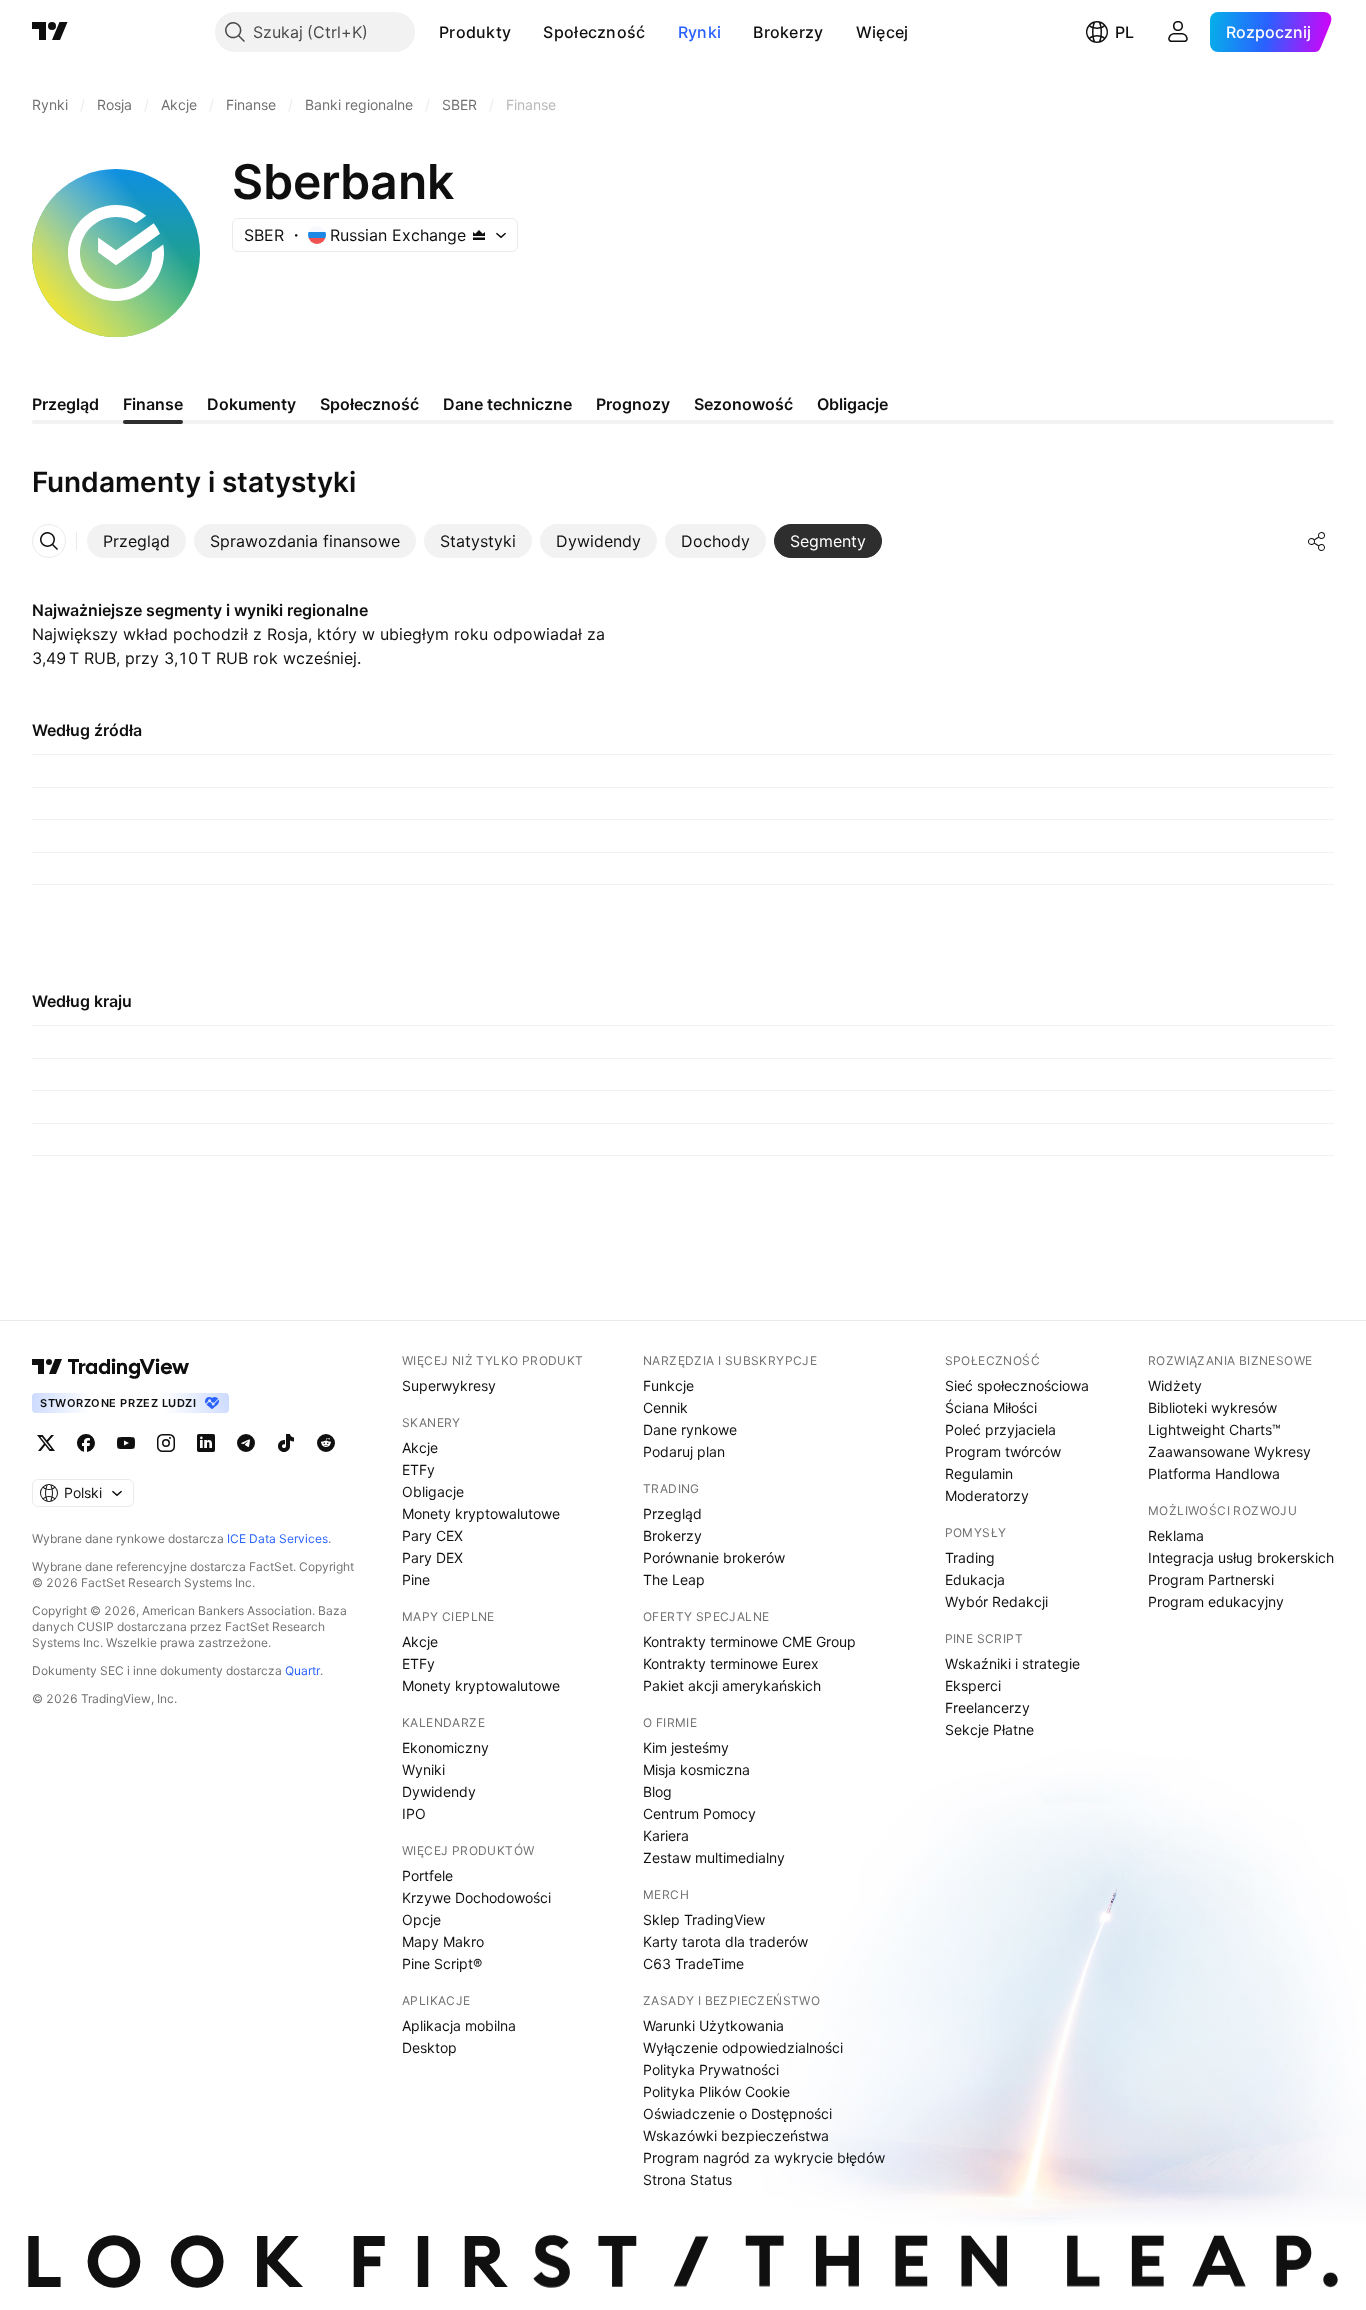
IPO (414, 1813)
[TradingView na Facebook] (86, 1443)
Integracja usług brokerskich (1241, 1557)
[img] (479, 235)
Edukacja (975, 1579)
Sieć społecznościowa (1017, 1385)
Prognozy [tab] (633, 404)
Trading (970, 1557)
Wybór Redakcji (996, 1601)
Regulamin (979, 1473)
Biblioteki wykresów (1212, 1407)
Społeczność (594, 32)
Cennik (665, 1407)
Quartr (302, 1670)
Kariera (666, 1835)
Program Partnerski (1211, 1579)
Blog (657, 1791)
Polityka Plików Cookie (716, 2091)
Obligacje (433, 1491)
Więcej (882, 32)
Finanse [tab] (153, 404)
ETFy (418, 1469)
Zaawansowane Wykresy (1229, 1451)
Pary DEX (432, 1557)
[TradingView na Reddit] (326, 1443)
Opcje (421, 1919)
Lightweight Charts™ (1214, 1429)
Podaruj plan (684, 1451)
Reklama (1176, 1535)
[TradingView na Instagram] (166, 1443)
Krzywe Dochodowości (476, 1897)
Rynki (700, 32)
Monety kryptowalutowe (481, 1513)
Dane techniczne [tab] (507, 404)
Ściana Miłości (991, 1407)
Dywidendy (439, 1791)
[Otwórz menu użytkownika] (1178, 32)
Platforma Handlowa (1214, 1473)
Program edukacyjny (1216, 1601)
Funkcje (668, 1385)
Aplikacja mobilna (459, 2025)
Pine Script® (442, 1963)
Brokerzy (788, 32)
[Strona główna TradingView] (50, 32)
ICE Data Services (277, 1538)
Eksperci (973, 1685)
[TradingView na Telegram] (246, 1443)
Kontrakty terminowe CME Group (749, 1641)
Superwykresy (449, 1385)
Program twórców (1003, 1451)
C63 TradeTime (693, 1963)
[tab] (136, 541)
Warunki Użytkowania (713, 2025)
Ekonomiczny (445, 1747)
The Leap (674, 1579)
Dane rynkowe (690, 1429)
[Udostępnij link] (1317, 541)
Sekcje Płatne (989, 1729)
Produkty (475, 32)
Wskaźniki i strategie (1012, 1663)
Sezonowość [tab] (743, 404)
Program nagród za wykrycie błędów (764, 2157)
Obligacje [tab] (852, 404)
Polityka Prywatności (711, 2069)
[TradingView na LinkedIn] (206, 1443)
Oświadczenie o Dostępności (737, 2113)
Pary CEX (432, 1535)
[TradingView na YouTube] (126, 1443)
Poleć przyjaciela (1000, 1429)
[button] (526, 32)
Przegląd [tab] (65, 404)
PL (1124, 32)
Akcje (420, 1447)
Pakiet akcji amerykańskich (732, 1685)
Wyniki (423, 1769)
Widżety (1175, 1385)
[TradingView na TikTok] (286, 1443)
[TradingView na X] (46, 1443)
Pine (416, 1579)
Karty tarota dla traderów (725, 1941)
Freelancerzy (987, 1707)
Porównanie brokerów (714, 1557)
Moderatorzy (987, 1495)
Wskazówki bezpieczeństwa (736, 2135)
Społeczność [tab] (369, 404)
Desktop (429, 2047)
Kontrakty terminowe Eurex (731, 1663)
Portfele (427, 1875)
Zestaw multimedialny (714, 1857)
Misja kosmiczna (696, 1769)
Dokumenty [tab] (251, 404)
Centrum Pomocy (699, 1813)
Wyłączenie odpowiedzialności (743, 2047)
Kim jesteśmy (686, 1747)
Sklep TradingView (704, 1919)
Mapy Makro (443, 1941)
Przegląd (672, 1513)
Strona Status (687, 2179)
